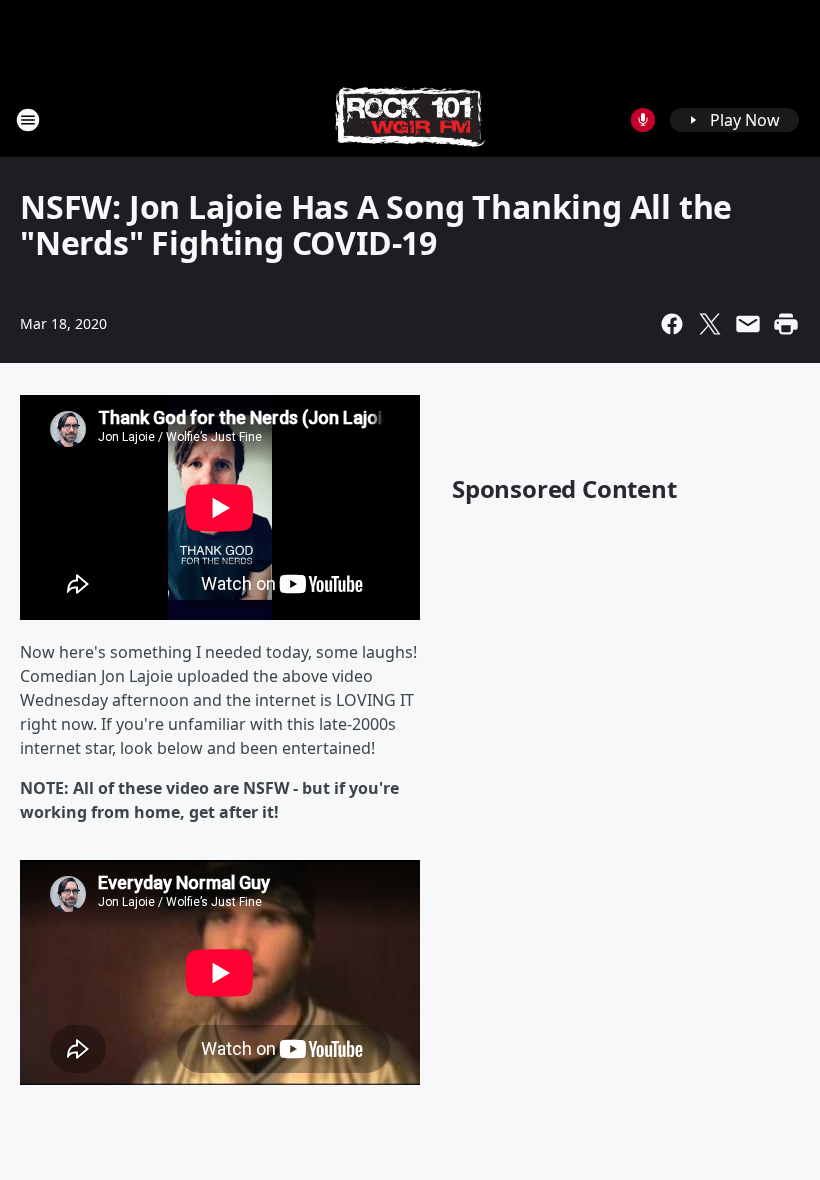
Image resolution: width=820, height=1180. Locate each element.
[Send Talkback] (643, 120)
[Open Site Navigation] (28, 120)
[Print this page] (786, 324)
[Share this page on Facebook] (672, 324)
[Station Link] (410, 119)
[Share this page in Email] (748, 324)
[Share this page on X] (710, 324)
